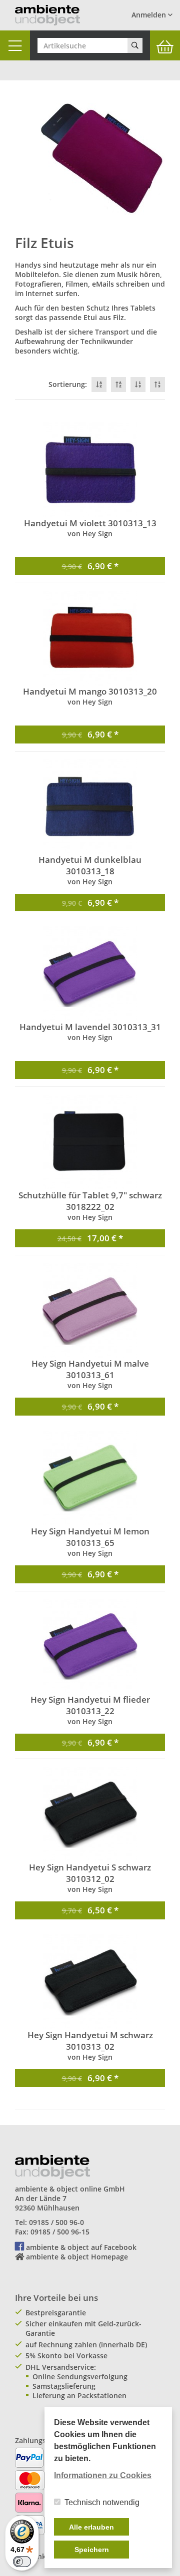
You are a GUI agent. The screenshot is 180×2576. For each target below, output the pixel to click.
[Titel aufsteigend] (118, 384)
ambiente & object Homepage (77, 2257)
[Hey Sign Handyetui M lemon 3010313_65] (90, 1478)
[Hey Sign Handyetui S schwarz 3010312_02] (90, 1814)
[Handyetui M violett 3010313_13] (90, 470)
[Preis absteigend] (138, 384)
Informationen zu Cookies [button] (103, 2475)
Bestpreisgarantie (56, 2313)
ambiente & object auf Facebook (81, 2247)
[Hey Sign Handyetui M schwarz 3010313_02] (90, 1982)
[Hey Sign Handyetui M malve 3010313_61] (90, 1310)
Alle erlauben (91, 2527)
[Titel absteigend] (99, 384)
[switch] (22, 2562)
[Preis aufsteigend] (157, 384)
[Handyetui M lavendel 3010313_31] (90, 974)
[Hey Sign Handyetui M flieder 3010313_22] (90, 1646)
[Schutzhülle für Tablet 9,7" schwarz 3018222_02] (90, 1142)
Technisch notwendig (102, 2502)
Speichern (92, 2550)
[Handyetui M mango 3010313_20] (90, 638)
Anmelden (150, 15)
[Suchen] (135, 45)
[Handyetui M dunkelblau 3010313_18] (90, 806)
